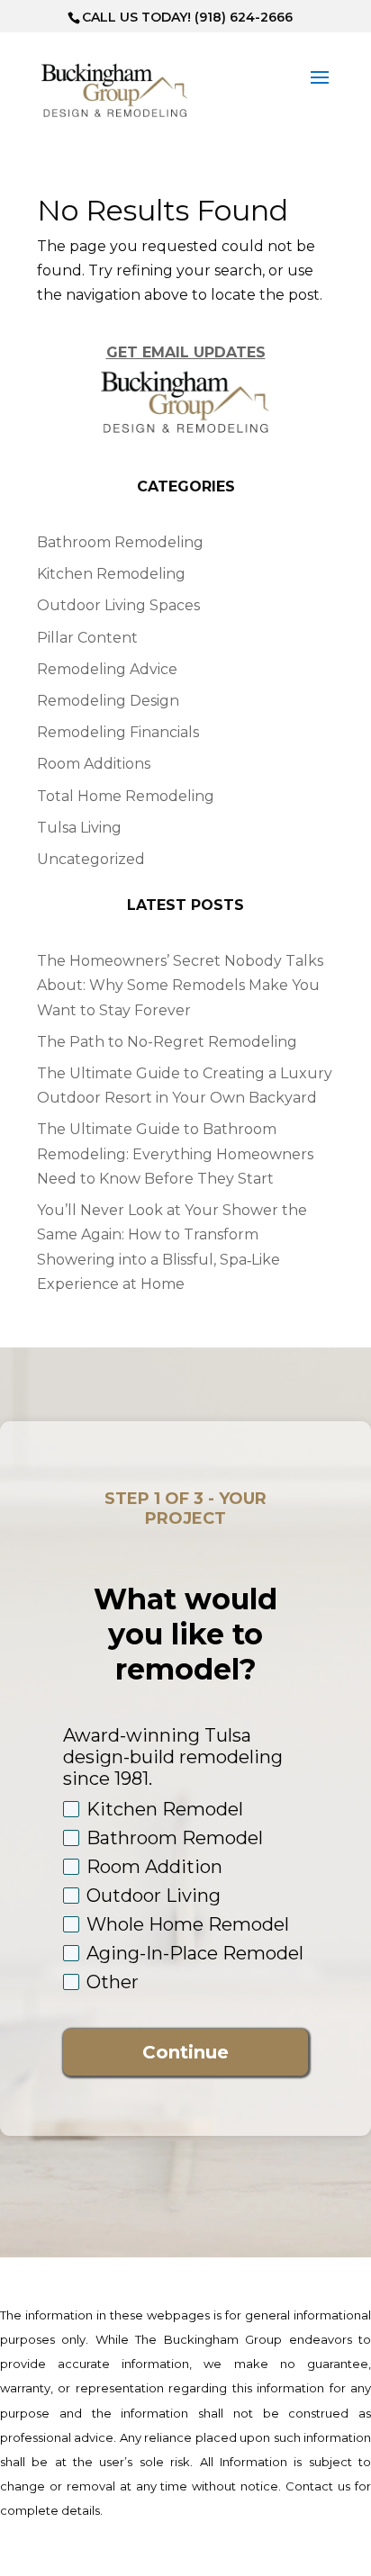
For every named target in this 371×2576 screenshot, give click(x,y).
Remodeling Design (108, 701)
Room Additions (94, 764)
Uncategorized (91, 859)
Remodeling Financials (118, 732)
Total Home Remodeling (126, 796)
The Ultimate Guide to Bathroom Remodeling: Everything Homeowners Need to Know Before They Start (175, 1153)
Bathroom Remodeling (120, 542)
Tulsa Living (79, 828)
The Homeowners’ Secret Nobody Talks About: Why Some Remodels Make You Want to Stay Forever (180, 985)
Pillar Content (87, 638)
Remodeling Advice (107, 669)
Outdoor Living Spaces (118, 605)
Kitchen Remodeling (111, 574)
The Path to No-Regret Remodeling (167, 1042)
